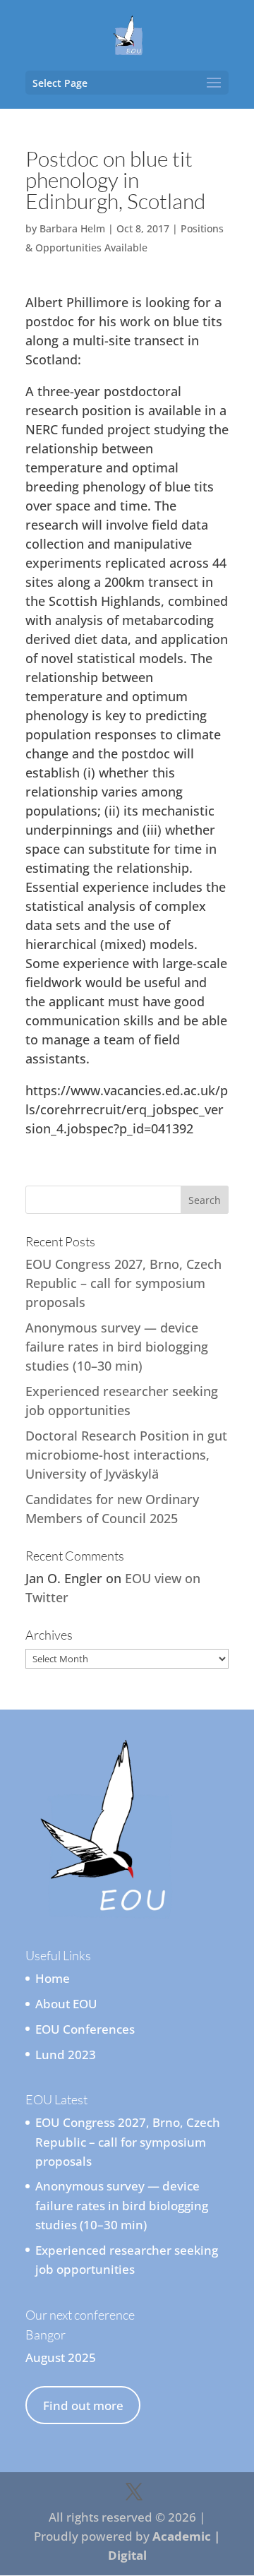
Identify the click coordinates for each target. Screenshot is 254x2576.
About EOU (66, 2004)
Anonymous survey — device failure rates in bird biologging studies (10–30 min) (117, 1347)
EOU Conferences (85, 2029)
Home (53, 1978)
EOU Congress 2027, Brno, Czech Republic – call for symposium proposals (123, 1283)
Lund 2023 (66, 2055)
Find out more (83, 2405)
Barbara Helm (72, 228)
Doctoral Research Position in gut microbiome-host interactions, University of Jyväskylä (126, 1455)
